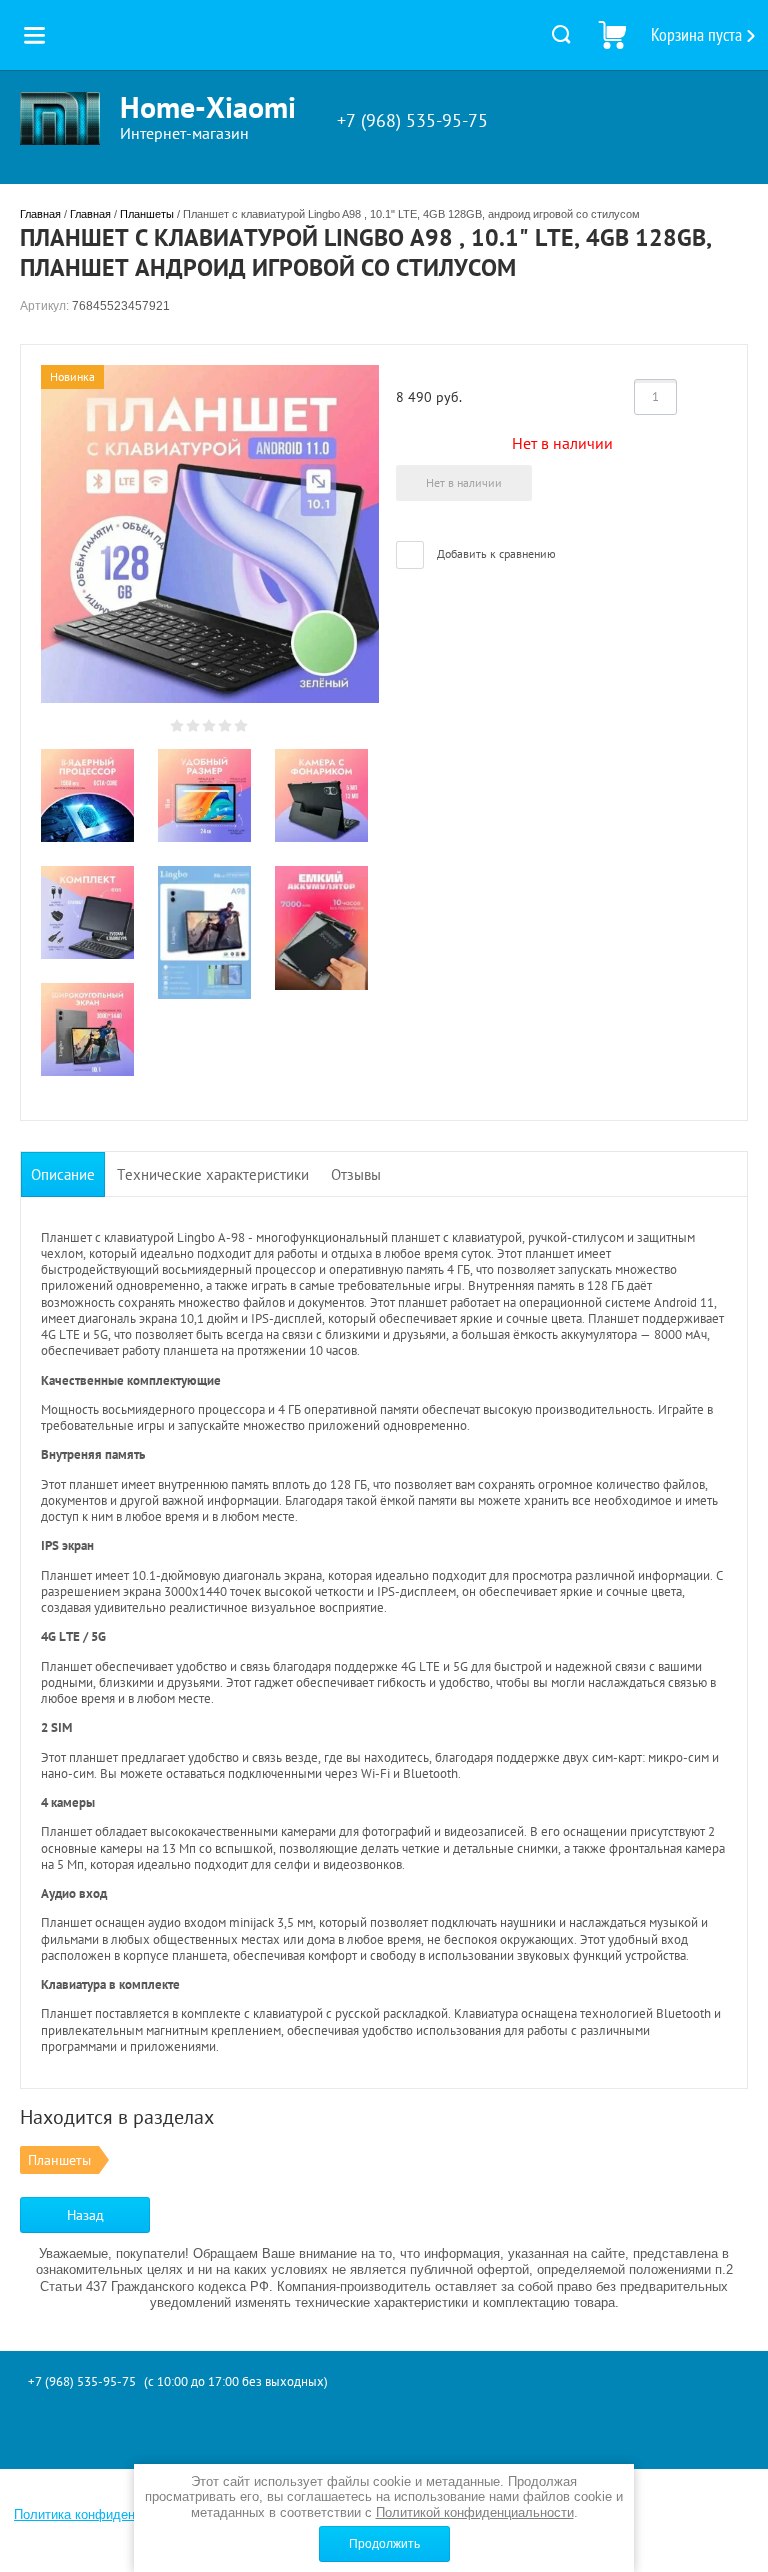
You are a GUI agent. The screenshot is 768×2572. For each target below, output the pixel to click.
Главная (40, 214)
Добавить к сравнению (495, 553)
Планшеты (147, 214)
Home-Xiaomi (208, 106)
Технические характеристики (213, 1174)
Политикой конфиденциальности (475, 2512)
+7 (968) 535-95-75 (412, 120)
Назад (85, 2215)
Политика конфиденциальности (109, 2514)
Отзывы (356, 1174)
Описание (63, 1174)
